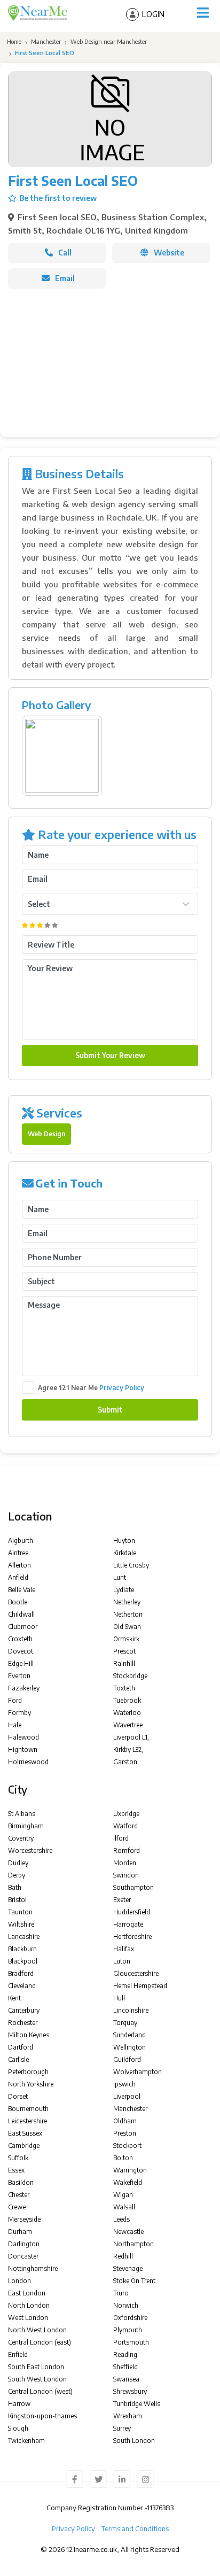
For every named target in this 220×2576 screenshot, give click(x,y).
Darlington (24, 2244)
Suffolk (18, 2158)
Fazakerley (24, 1688)
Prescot (124, 1651)
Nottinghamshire (33, 2268)
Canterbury (24, 2010)
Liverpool (127, 2096)
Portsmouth (131, 2342)
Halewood (23, 1737)
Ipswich (124, 2084)
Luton (122, 1961)
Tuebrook (127, 1700)
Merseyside (24, 2219)
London (19, 2281)
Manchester (46, 41)
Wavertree (128, 1725)
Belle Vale (22, 1590)
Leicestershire (27, 2121)
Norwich (126, 2305)
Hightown (23, 1749)
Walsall (124, 2207)
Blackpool (23, 1961)
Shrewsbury (130, 2391)
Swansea (126, 2379)
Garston (125, 1762)
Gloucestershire (136, 1973)
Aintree (18, 1553)
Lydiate (124, 1590)
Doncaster (23, 2256)
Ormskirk (126, 1639)
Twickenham (26, 2441)
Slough (18, 2428)
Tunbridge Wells (137, 2404)
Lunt (120, 1577)
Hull (119, 1998)
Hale (15, 1725)
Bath (15, 1887)
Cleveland (22, 1986)
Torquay (125, 2023)
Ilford (121, 1838)
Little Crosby (131, 1565)
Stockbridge (130, 1676)
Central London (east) (40, 2342)
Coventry (21, 1838)
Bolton (123, 2158)
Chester (19, 2195)
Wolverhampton (137, 2072)
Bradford (21, 1973)
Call (65, 253)
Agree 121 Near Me (91, 1388)
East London (27, 2293)
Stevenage (128, 2268)
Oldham (125, 2121)
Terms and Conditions (135, 2528)
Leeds (121, 2219)
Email (65, 278)
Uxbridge (126, 1814)
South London (134, 2441)
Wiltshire (21, 1924)
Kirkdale (125, 1553)
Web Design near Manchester (109, 41)
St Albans (22, 1814)
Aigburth (21, 1541)
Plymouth (128, 2330)
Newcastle (128, 2232)
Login (153, 14)
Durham (20, 2232)
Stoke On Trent (134, 2281)
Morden (125, 1863)
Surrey (122, 2428)
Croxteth (20, 1639)
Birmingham (26, 1826)
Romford (127, 1850)
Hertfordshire (132, 1937)
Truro (121, 2293)
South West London (37, 2379)
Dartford (21, 2047)
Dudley (18, 1863)
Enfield (18, 2354)
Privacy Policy (122, 1388)
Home (13, 41)
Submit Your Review (110, 1055)
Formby (19, 1713)
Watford (125, 1826)
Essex (16, 2170)
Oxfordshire (130, 2318)
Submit (110, 1410)
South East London (36, 2367)
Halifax (124, 1949)
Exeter (122, 1900)
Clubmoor (23, 1627)
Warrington (130, 2170)
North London (29, 2305)
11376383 (160, 2508)
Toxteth (124, 1688)
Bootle (18, 1602)
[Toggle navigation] (203, 13)
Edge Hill (21, 1663)
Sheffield (125, 2367)
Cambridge (24, 2146)
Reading (125, 2354)
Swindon (126, 1875)
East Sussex (25, 2133)
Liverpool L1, (131, 1737)
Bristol (17, 1900)
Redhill (123, 2256)
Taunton (20, 1912)
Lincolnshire (131, 2010)
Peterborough (28, 2072)
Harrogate (128, 1924)
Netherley (127, 1602)
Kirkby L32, (128, 1749)
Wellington (129, 2047)
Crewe (17, 2207)
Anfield (18, 1577)
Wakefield (128, 2182)
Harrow (19, 2404)
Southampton (133, 1887)
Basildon (21, 2182)
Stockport (127, 2146)
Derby (17, 1875)
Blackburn (22, 1949)
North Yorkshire (31, 2084)
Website (169, 253)
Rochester (23, 2023)
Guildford (127, 2059)
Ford (15, 1700)
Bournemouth (28, 2109)
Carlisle (18, 2059)
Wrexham (128, 2416)
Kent (14, 1998)
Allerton (19, 1565)
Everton (19, 1676)
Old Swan (127, 1627)
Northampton (133, 2244)
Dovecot (21, 1651)
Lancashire (24, 1937)
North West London (37, 2330)
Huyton (124, 1541)
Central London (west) (40, 2391)
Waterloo (127, 1713)
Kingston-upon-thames (42, 2416)
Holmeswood (28, 1762)
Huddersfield (132, 1912)
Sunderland (129, 2035)
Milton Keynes (29, 2035)
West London (28, 2318)
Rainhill (124, 1663)
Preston (125, 2133)
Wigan (123, 2195)
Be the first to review (58, 198)
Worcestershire (30, 1850)
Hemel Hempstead (140, 1986)
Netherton (128, 1614)
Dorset (18, 2096)
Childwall (21, 1614)
